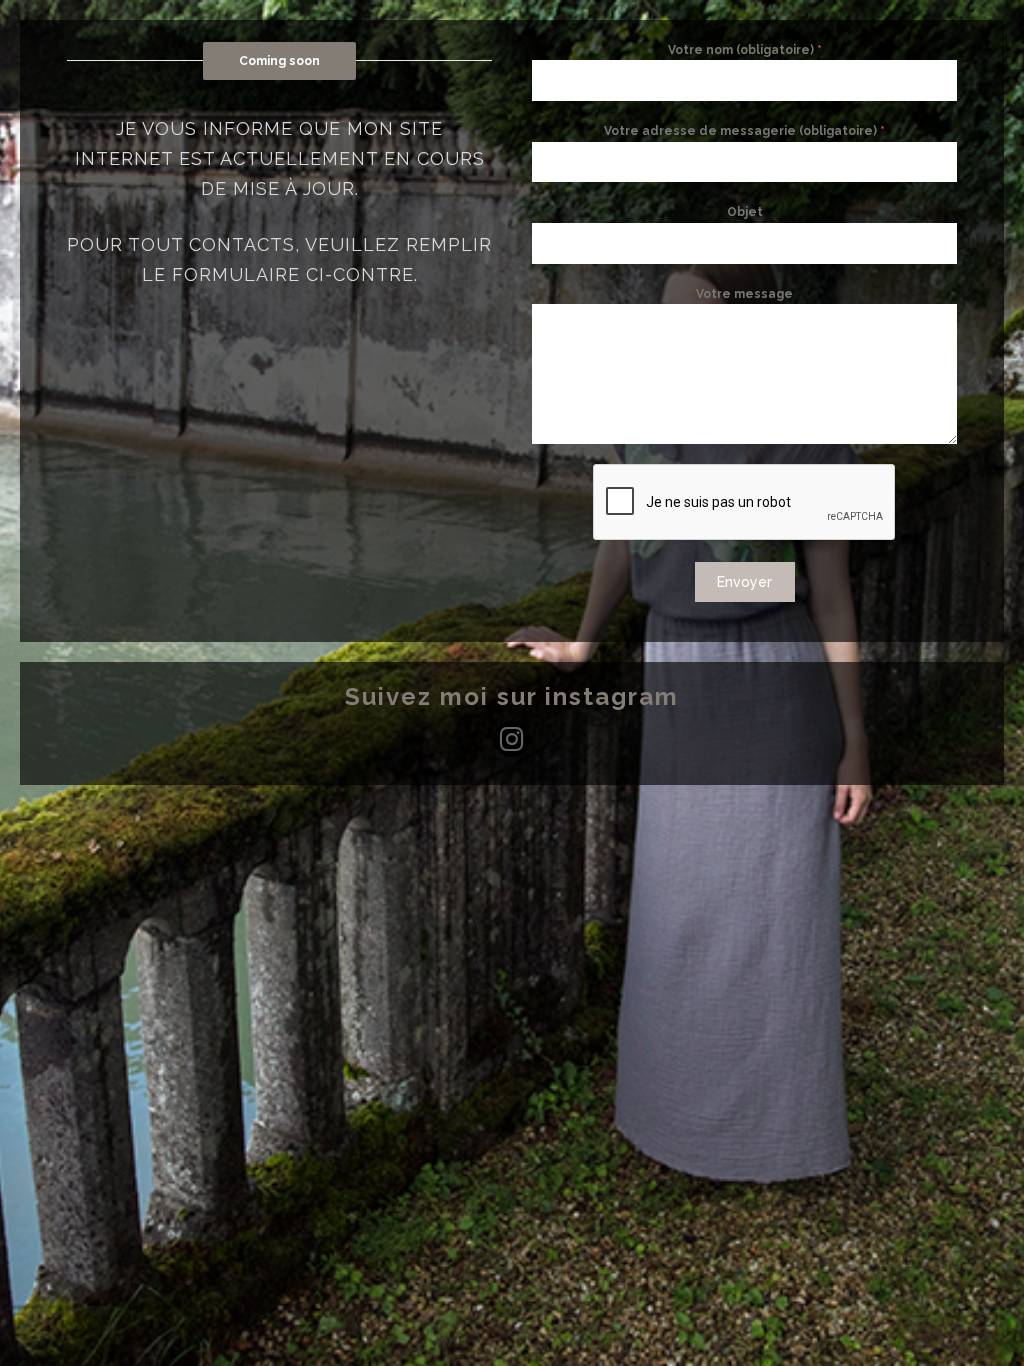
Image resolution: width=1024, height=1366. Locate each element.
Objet (745, 212)
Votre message (744, 294)
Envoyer (744, 582)
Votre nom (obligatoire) (745, 50)
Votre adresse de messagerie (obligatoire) (744, 131)
